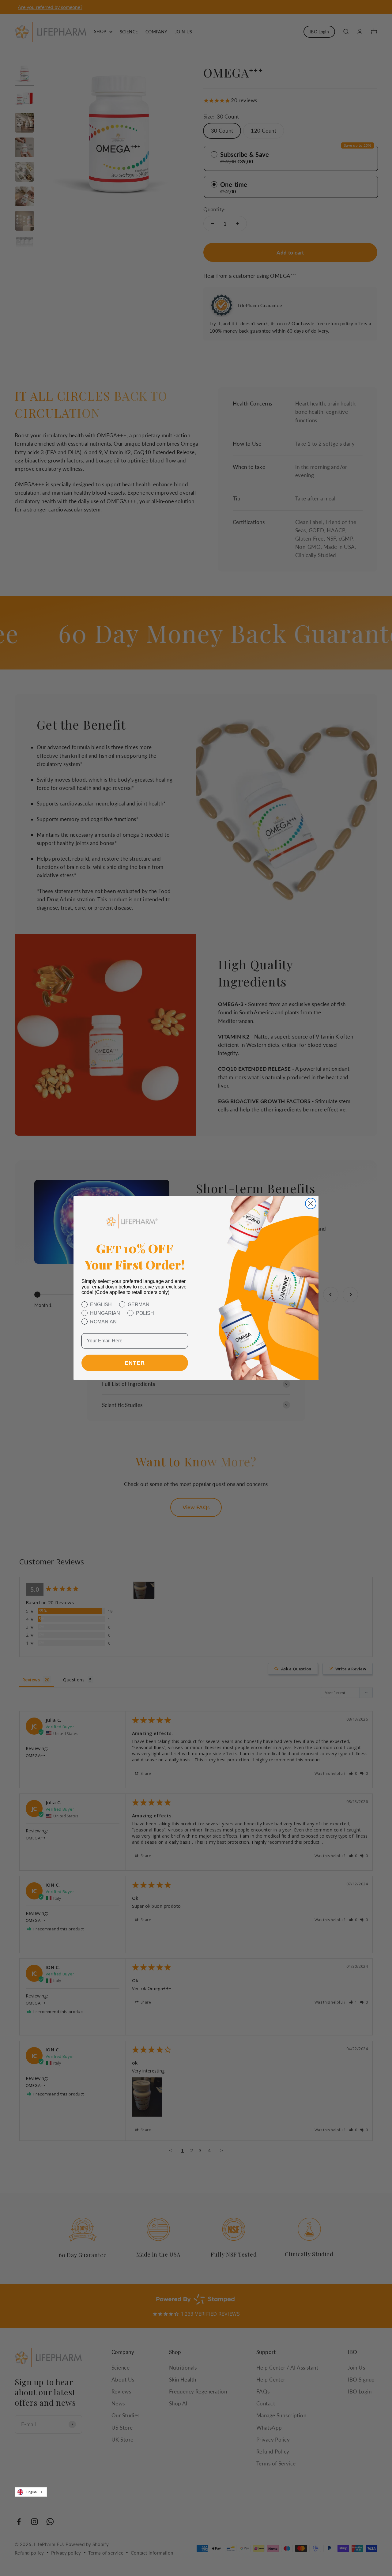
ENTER (135, 1363)
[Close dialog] (311, 1203)
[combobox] (31, 2492)
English (32, 2492)
